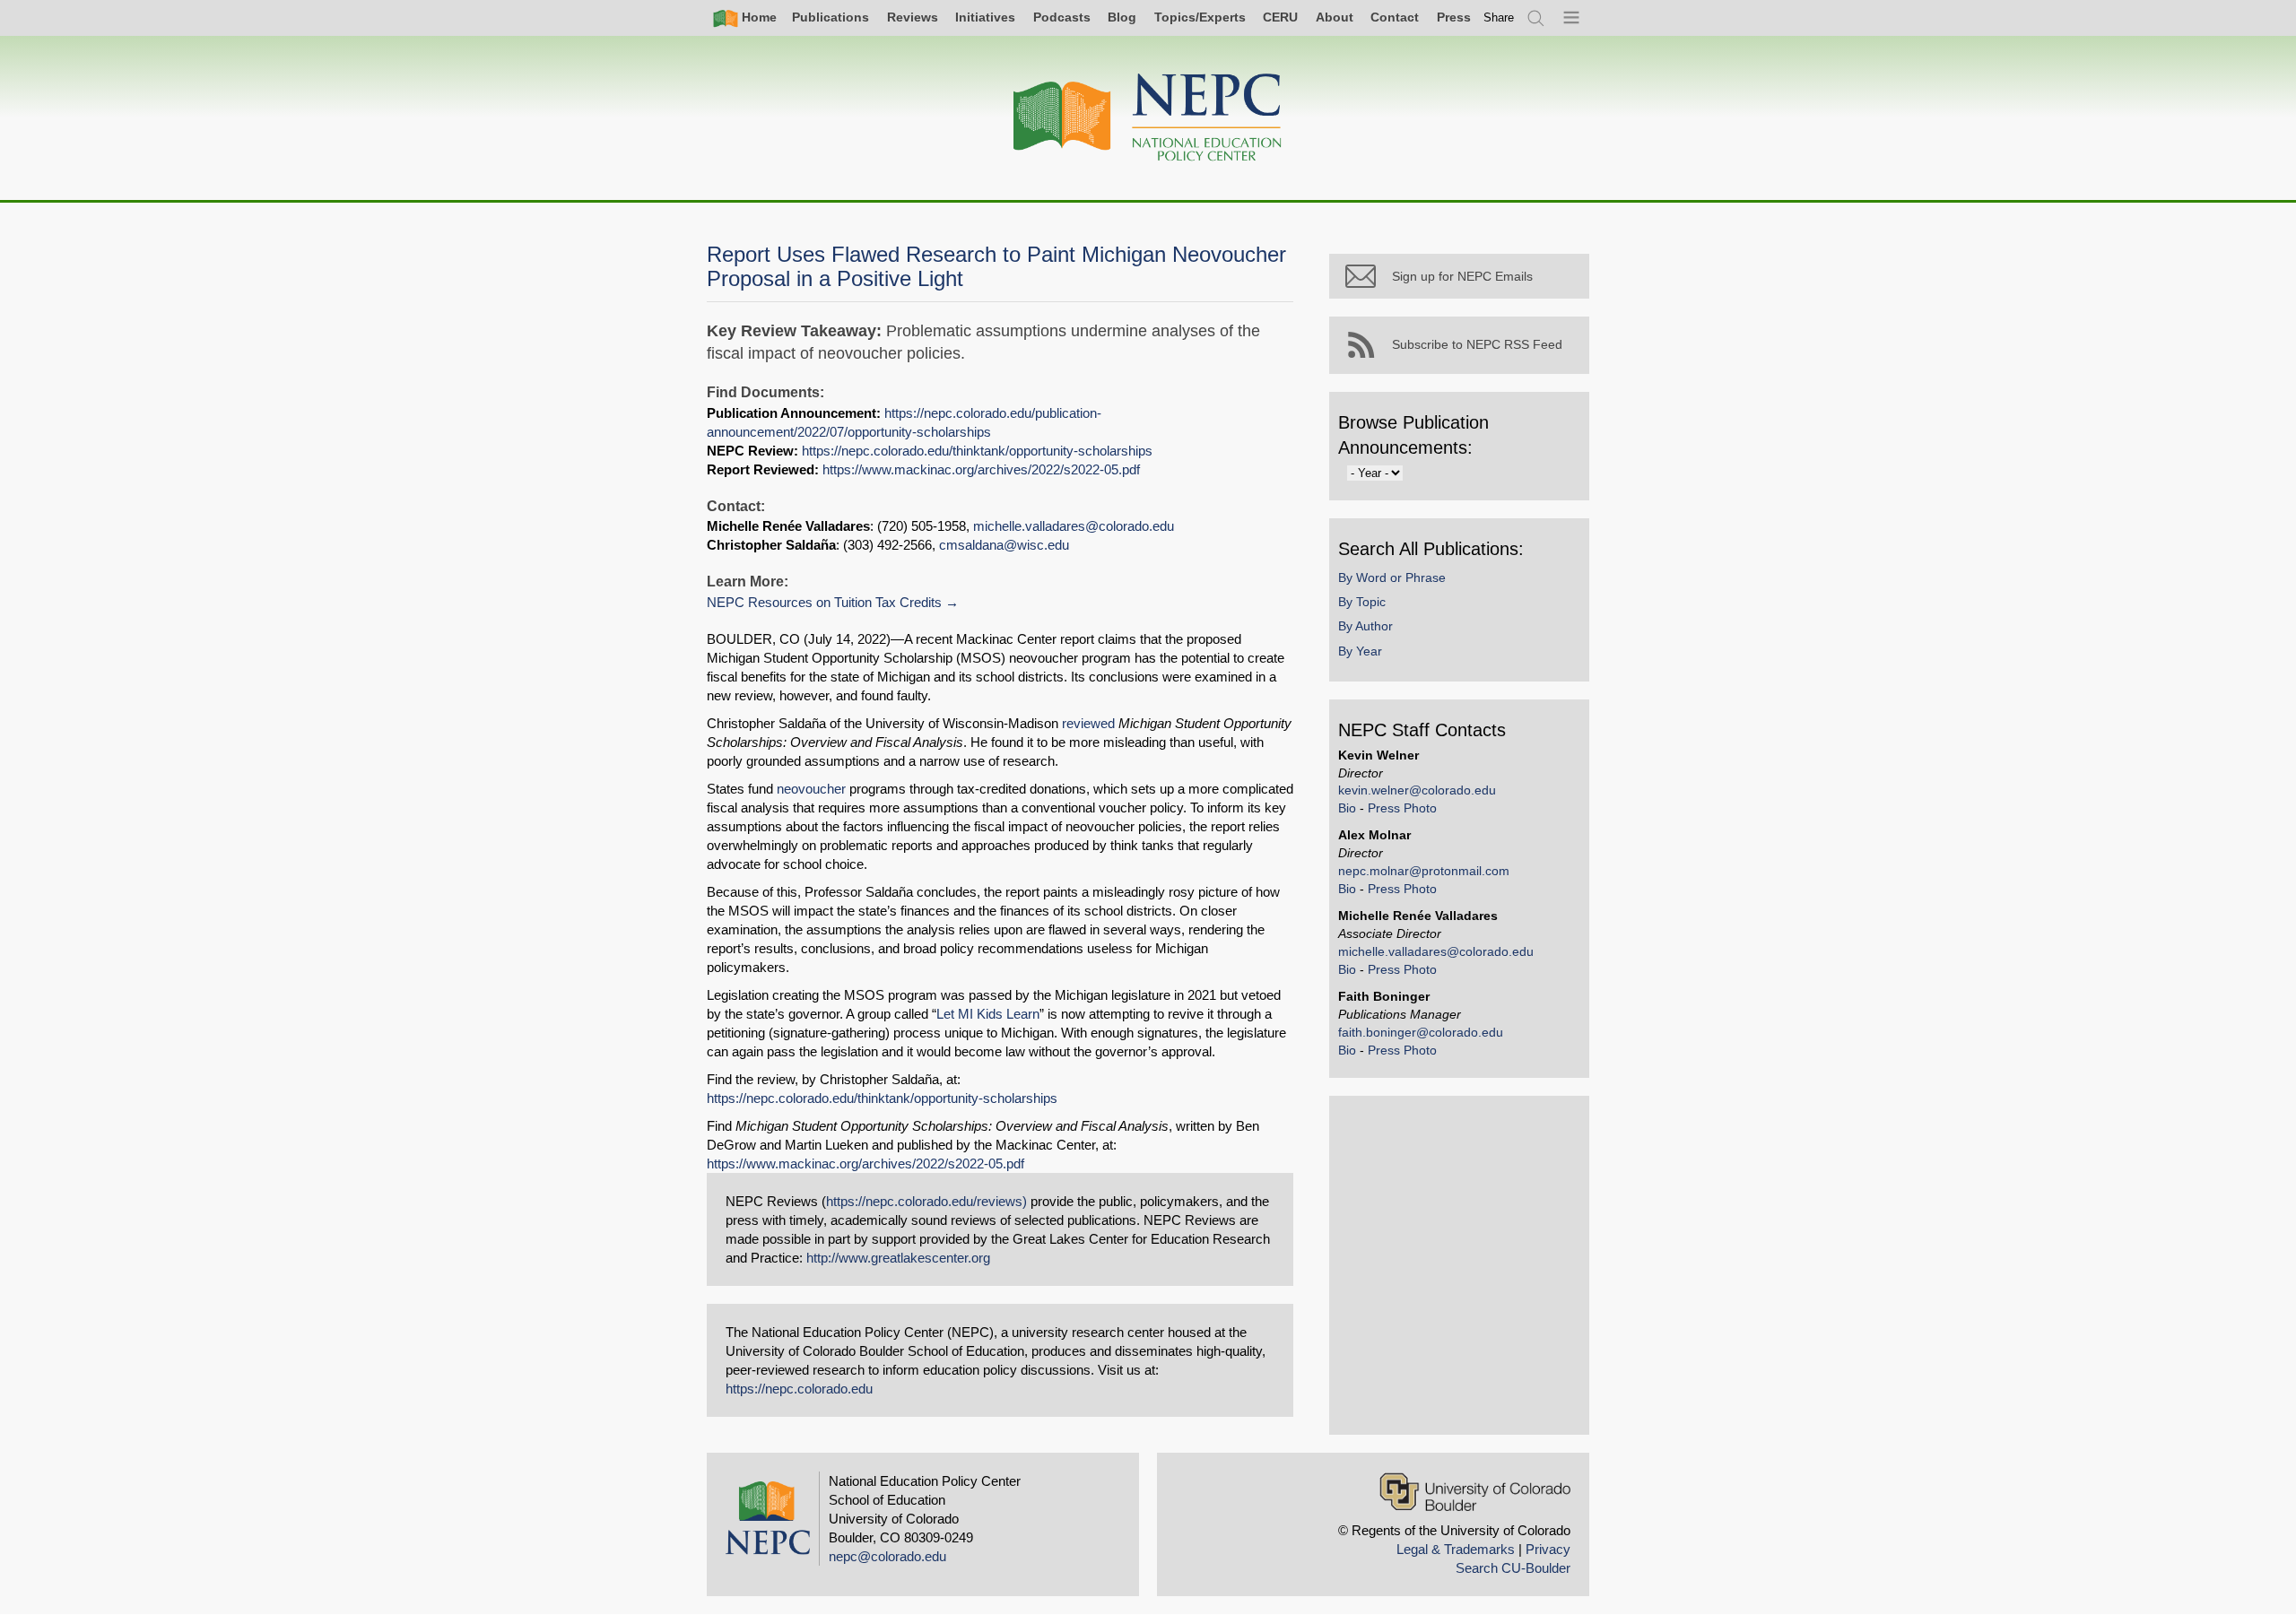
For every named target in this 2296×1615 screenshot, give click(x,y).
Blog (1122, 17)
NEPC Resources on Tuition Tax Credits (824, 602)
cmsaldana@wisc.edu (1004, 545)
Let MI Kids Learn (988, 1014)
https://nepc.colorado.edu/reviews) (926, 1201)
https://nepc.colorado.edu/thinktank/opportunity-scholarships (977, 451)
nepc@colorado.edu (887, 1556)
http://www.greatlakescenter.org (898, 1258)
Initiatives (985, 17)
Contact (1395, 17)
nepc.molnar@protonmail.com (1424, 871)
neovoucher (811, 789)
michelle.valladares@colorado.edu (1074, 526)
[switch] (1499, 17)
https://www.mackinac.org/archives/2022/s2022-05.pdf (981, 469)
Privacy (1548, 1549)
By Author (1365, 626)
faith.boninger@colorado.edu (1421, 1032)
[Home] (1148, 118)
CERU (1280, 17)
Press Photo (1402, 808)
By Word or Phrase (1392, 577)
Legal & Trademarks (1456, 1549)
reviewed (1088, 723)
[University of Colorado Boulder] (1475, 1492)
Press (1454, 17)
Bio (1347, 808)
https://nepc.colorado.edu (799, 1389)
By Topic (1362, 602)
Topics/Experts (1200, 17)
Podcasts (1062, 17)
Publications (831, 17)
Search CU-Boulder (1513, 1568)
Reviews (913, 17)
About (1335, 17)
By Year (1360, 651)
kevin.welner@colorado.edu (1417, 790)
